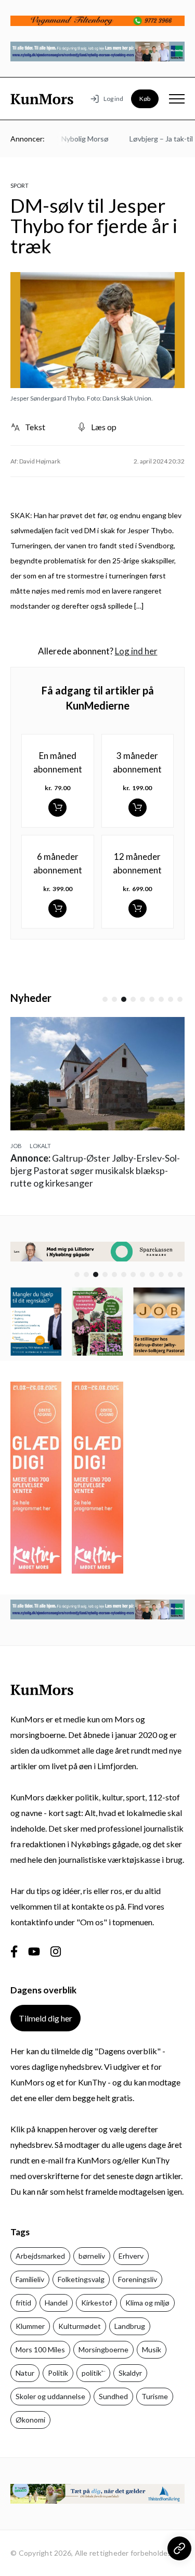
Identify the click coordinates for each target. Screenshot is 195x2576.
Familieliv (30, 2279)
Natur (25, 2373)
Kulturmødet (80, 2326)
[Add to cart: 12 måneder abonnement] (138, 909)
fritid (23, 2303)
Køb (145, 99)
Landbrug (130, 2326)
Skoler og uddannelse (50, 2396)
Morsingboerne (103, 2349)
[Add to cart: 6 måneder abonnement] (57, 909)
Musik (152, 2349)
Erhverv (131, 2256)
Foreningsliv (138, 2279)
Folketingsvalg (81, 2279)
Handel (56, 2303)
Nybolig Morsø (76, 139)
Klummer (30, 2326)
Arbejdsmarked (40, 2256)
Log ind (113, 99)
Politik (58, 2373)
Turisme (155, 2396)
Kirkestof (96, 2303)
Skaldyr (130, 2373)
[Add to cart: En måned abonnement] (57, 808)
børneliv (92, 2256)
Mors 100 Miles (40, 2349)
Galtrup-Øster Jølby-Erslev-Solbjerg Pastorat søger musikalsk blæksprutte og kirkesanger (95, 1170)
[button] (105, 999)
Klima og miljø (147, 2303)
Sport (19, 185)
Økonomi (30, 2420)
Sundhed (113, 2396)
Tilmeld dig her (45, 2018)
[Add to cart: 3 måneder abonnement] (138, 808)
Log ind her (136, 651)
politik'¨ (93, 2373)
